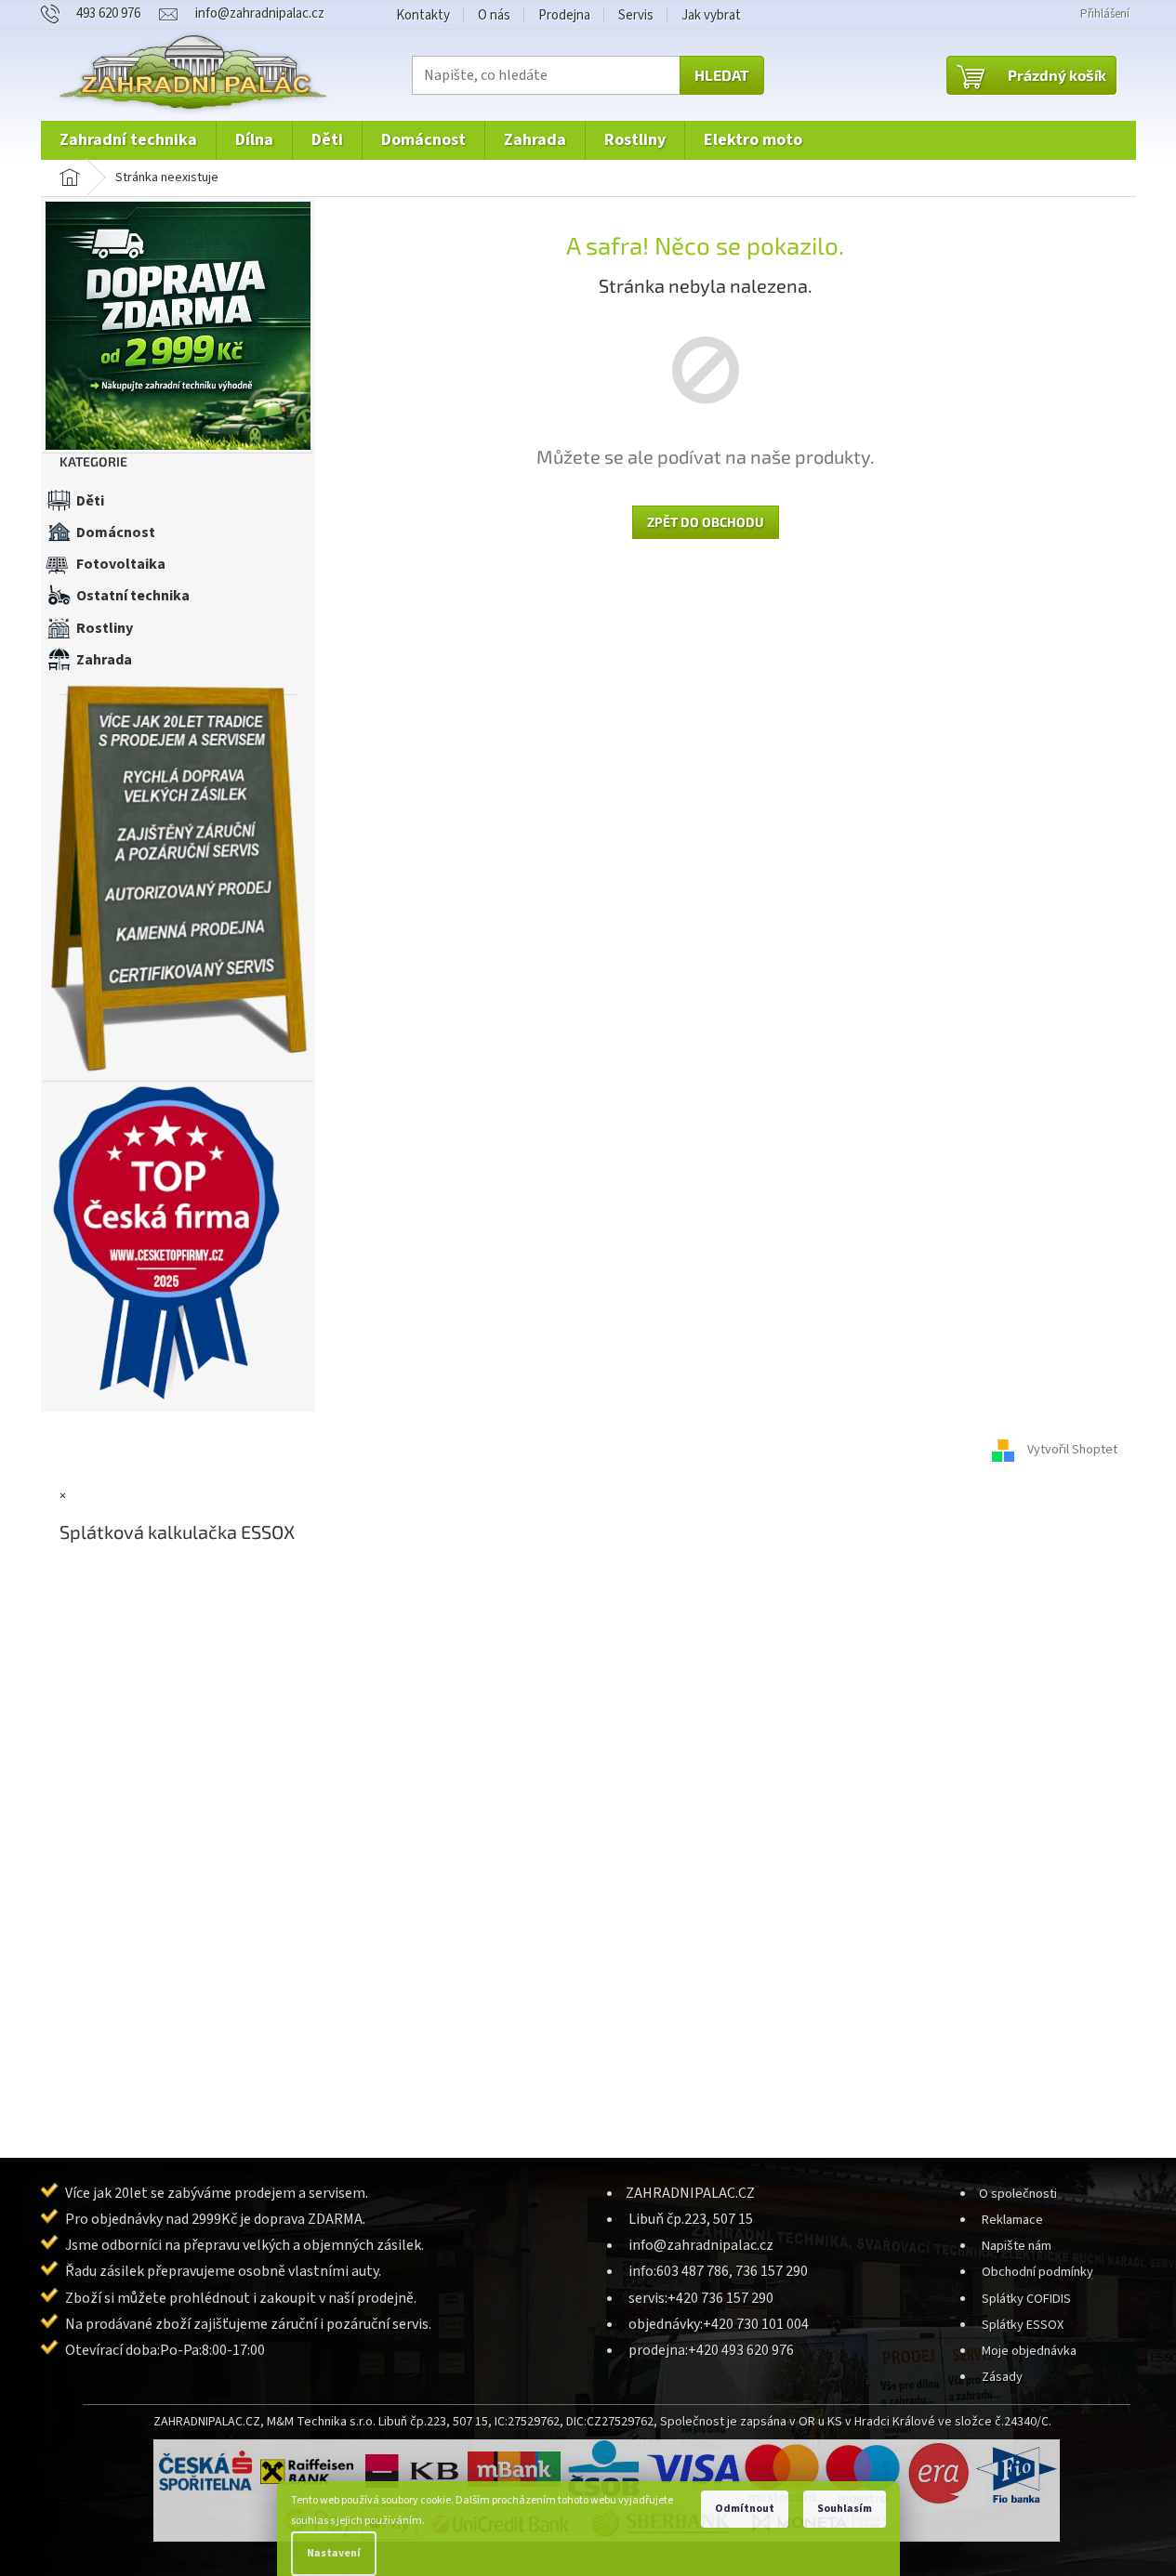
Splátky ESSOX (1023, 2325)
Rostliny (105, 628)
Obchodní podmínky (1037, 2272)
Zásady (1002, 2377)
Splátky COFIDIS (1026, 2299)
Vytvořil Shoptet (1072, 1450)
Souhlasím (845, 2509)
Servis (636, 15)
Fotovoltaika (121, 564)
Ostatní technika (133, 596)
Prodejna (564, 15)
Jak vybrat (711, 15)
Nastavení (334, 2553)
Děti (90, 501)
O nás (494, 15)
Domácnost (116, 532)
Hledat (722, 75)
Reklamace (1012, 2220)
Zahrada (104, 660)
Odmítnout (745, 2509)
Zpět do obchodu (706, 522)
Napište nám (1017, 2246)
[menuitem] (128, 140)
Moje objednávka (1029, 2351)
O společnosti (1018, 2194)
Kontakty (423, 15)
